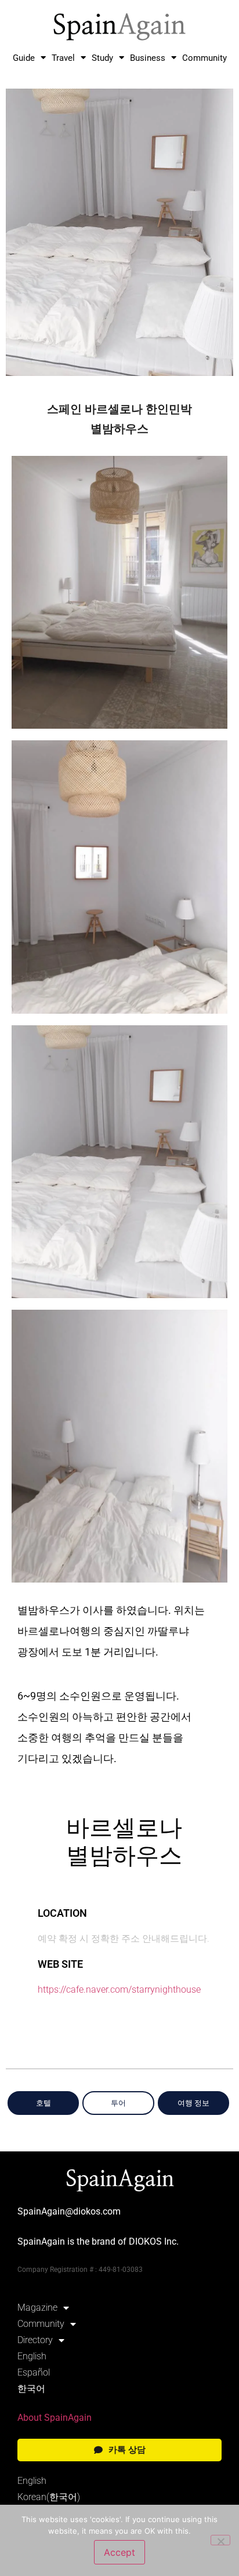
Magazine (37, 2308)
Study (102, 58)
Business (148, 58)
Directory (35, 2340)
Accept (119, 2552)
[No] (220, 2540)
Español (34, 2372)
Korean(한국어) (49, 2497)
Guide (24, 58)
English (32, 2356)
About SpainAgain (55, 2418)
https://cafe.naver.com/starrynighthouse (119, 1989)
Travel (63, 58)
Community (204, 58)
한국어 (31, 2389)
